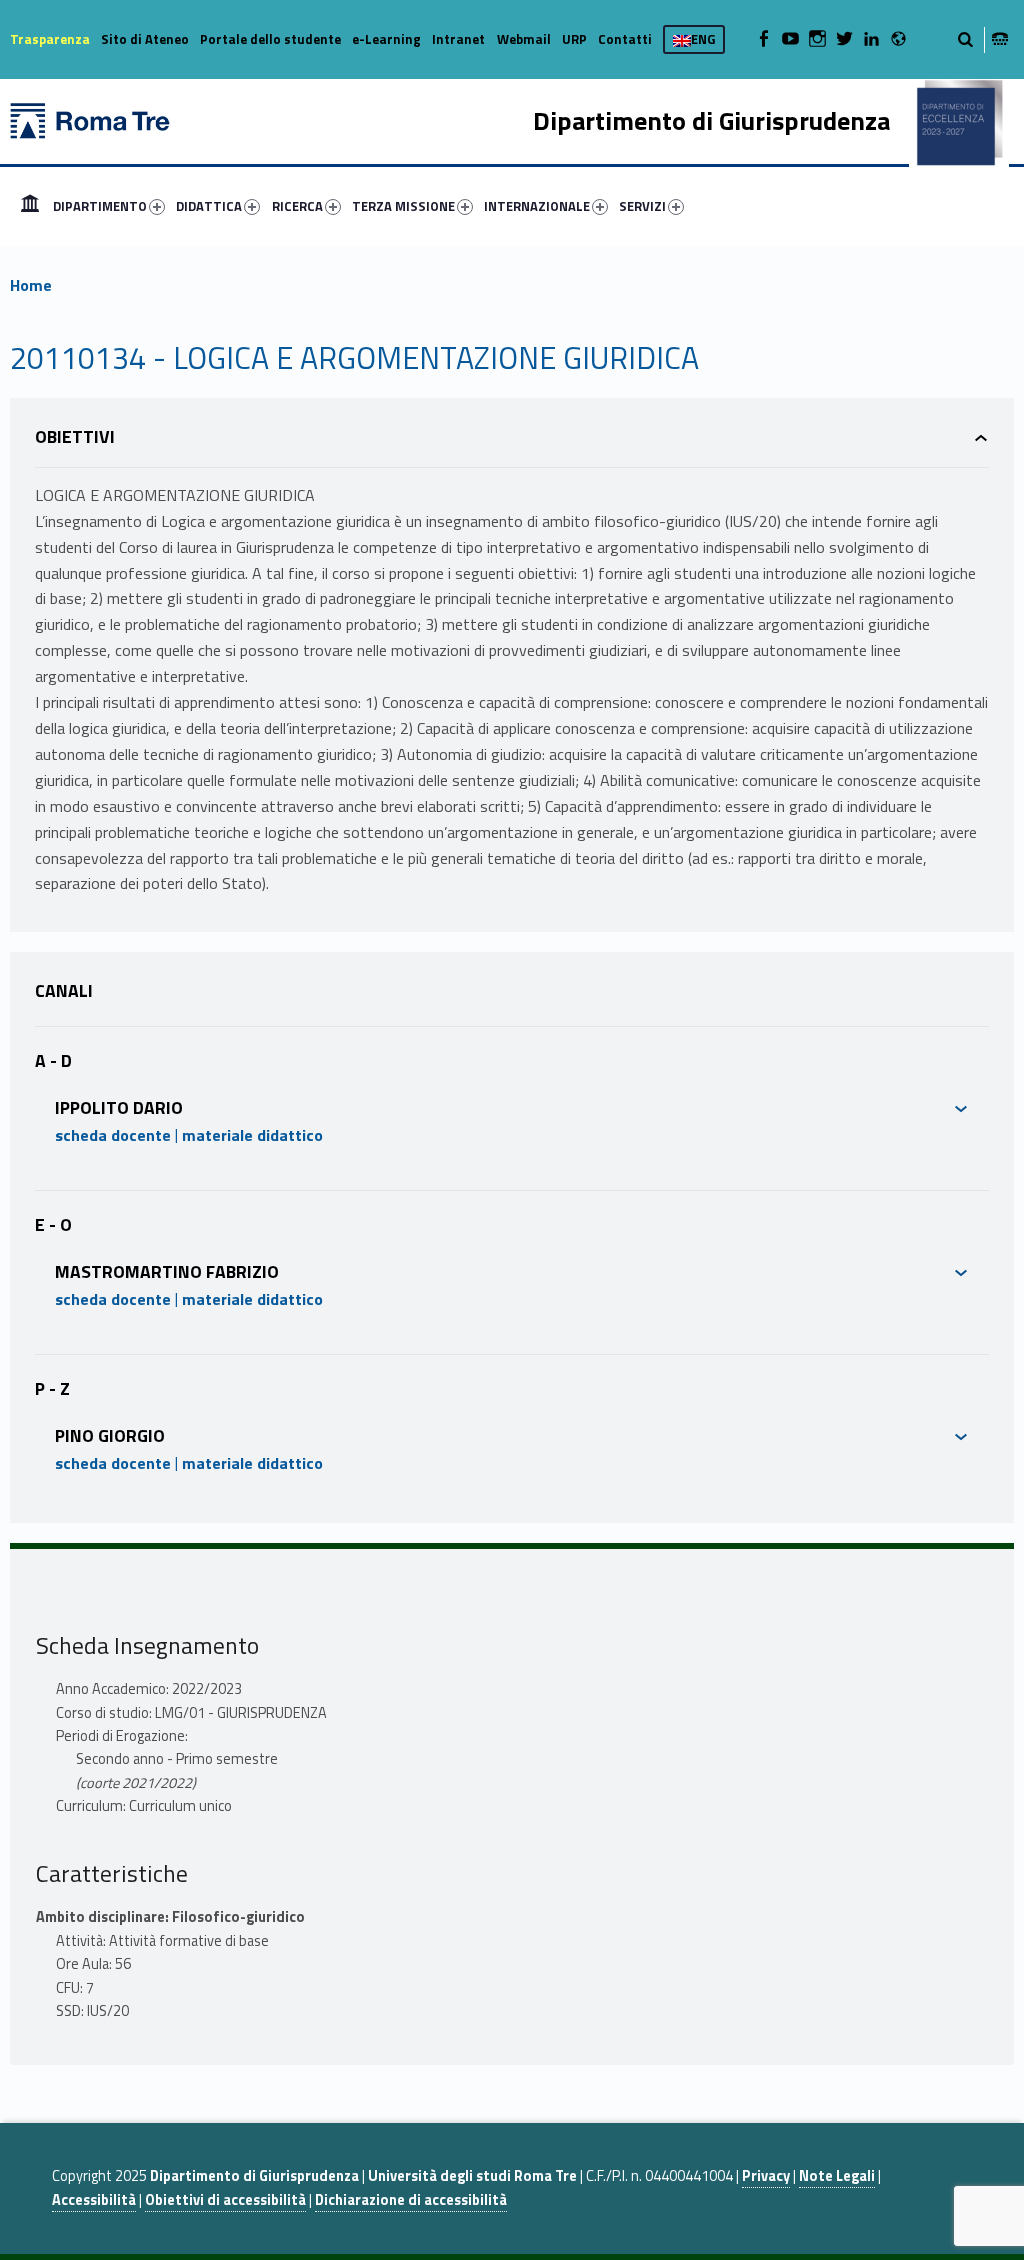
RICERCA (297, 206)
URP (574, 39)
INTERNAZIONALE (537, 206)
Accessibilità (94, 2200)
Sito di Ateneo (145, 39)
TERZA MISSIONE (403, 206)
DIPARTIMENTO (100, 206)
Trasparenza (50, 39)
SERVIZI (642, 206)
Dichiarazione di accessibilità (411, 2200)
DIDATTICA (209, 206)
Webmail (524, 39)
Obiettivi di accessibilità (225, 2200)
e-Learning (386, 39)
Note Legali (837, 2176)
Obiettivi (75, 436)
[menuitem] (30, 206)
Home (30, 206)
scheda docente (113, 1135)
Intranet (458, 39)
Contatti (625, 39)
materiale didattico (252, 1135)
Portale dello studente (270, 39)
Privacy (766, 2176)
